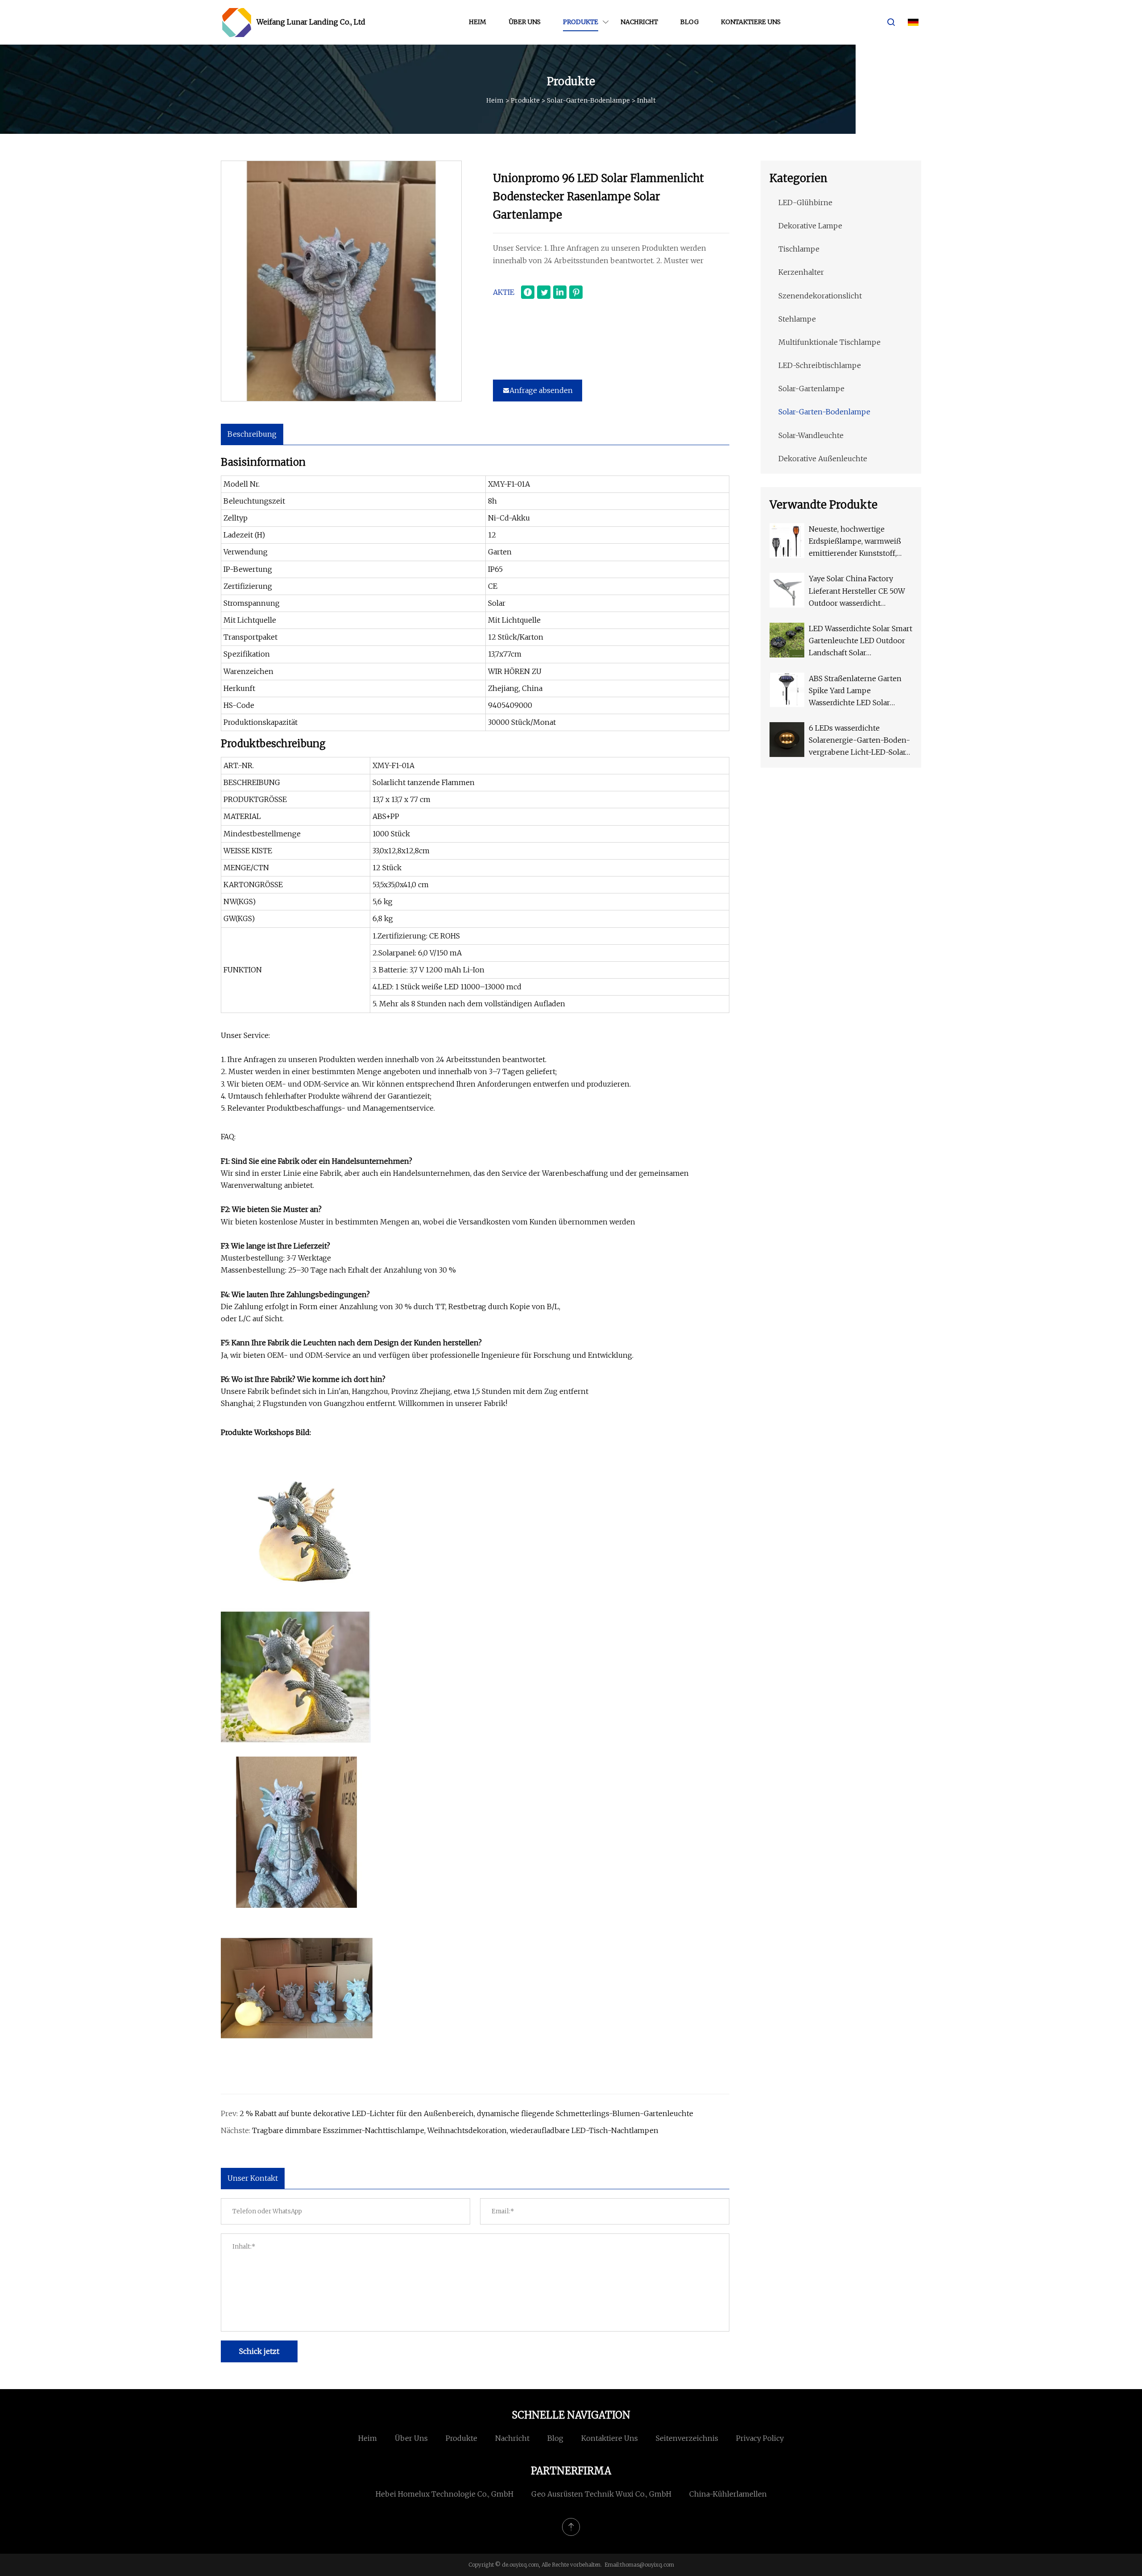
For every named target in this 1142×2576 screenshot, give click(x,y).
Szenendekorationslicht (820, 296)
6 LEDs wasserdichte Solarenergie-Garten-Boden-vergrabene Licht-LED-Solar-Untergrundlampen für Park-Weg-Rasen (859, 741)
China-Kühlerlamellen (728, 2494)
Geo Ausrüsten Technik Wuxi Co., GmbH (601, 2494)
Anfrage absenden (541, 390)
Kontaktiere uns (751, 22)
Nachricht (639, 22)
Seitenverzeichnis (687, 2438)
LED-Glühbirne (805, 203)
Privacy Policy (760, 2438)
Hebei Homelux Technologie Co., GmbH (445, 2494)
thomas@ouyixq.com (647, 2565)
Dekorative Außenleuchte (823, 459)
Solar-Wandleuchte (811, 435)
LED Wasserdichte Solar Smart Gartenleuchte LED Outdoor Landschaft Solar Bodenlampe (861, 642)
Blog (689, 22)
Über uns (525, 22)
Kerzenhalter (801, 272)
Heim (478, 22)
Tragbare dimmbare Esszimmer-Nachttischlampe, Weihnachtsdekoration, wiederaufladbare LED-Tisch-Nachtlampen (455, 2130)
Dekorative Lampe (810, 226)
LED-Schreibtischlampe (820, 365)
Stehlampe (797, 319)
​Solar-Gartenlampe (811, 389)
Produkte (581, 22)
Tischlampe (799, 249)
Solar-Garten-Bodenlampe (588, 100)
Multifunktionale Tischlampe (830, 342)
